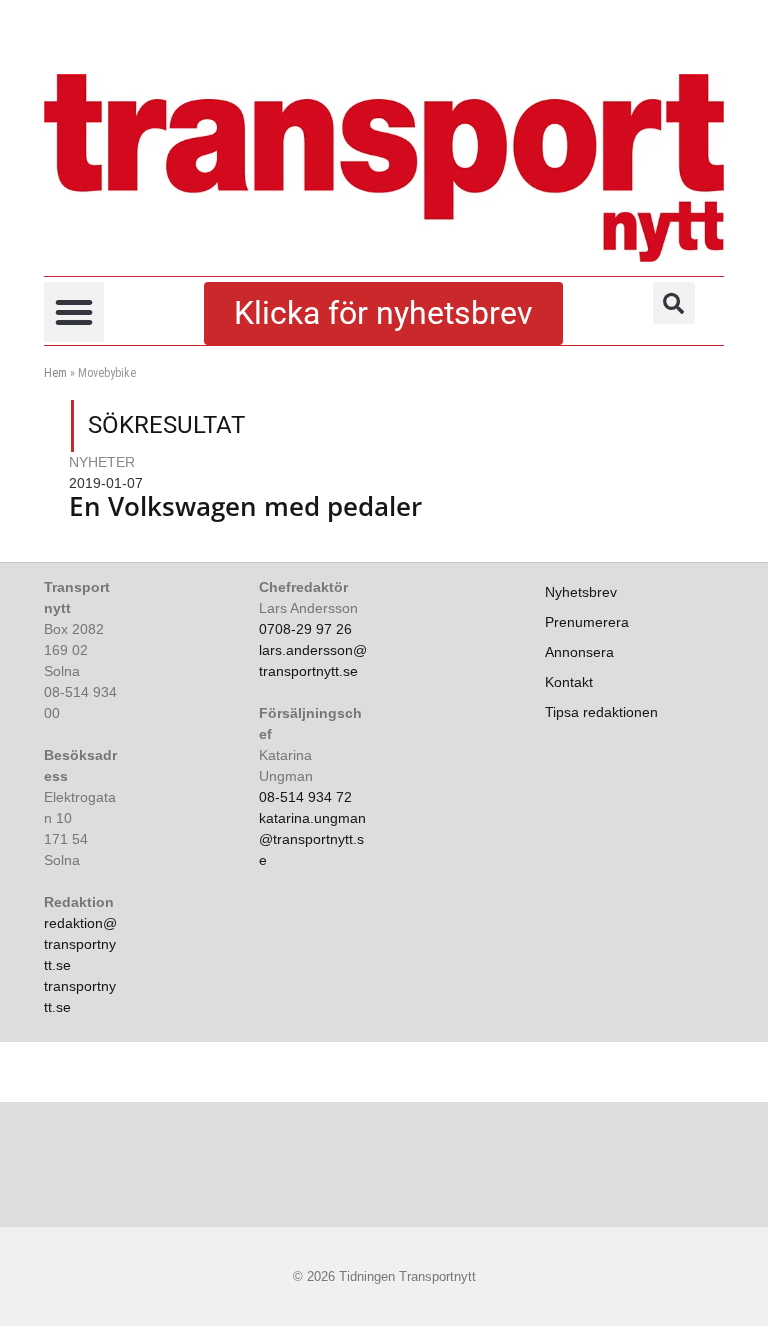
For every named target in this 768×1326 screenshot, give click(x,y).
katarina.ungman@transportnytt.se (312, 839)
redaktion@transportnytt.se (80, 944)
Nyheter (102, 462)
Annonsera (579, 652)
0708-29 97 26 (305, 629)
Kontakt (569, 682)
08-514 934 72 (305, 797)
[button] (74, 312)
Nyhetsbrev (581, 592)
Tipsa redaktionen (601, 712)
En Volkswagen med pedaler (245, 506)
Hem (55, 373)
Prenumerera (587, 622)
